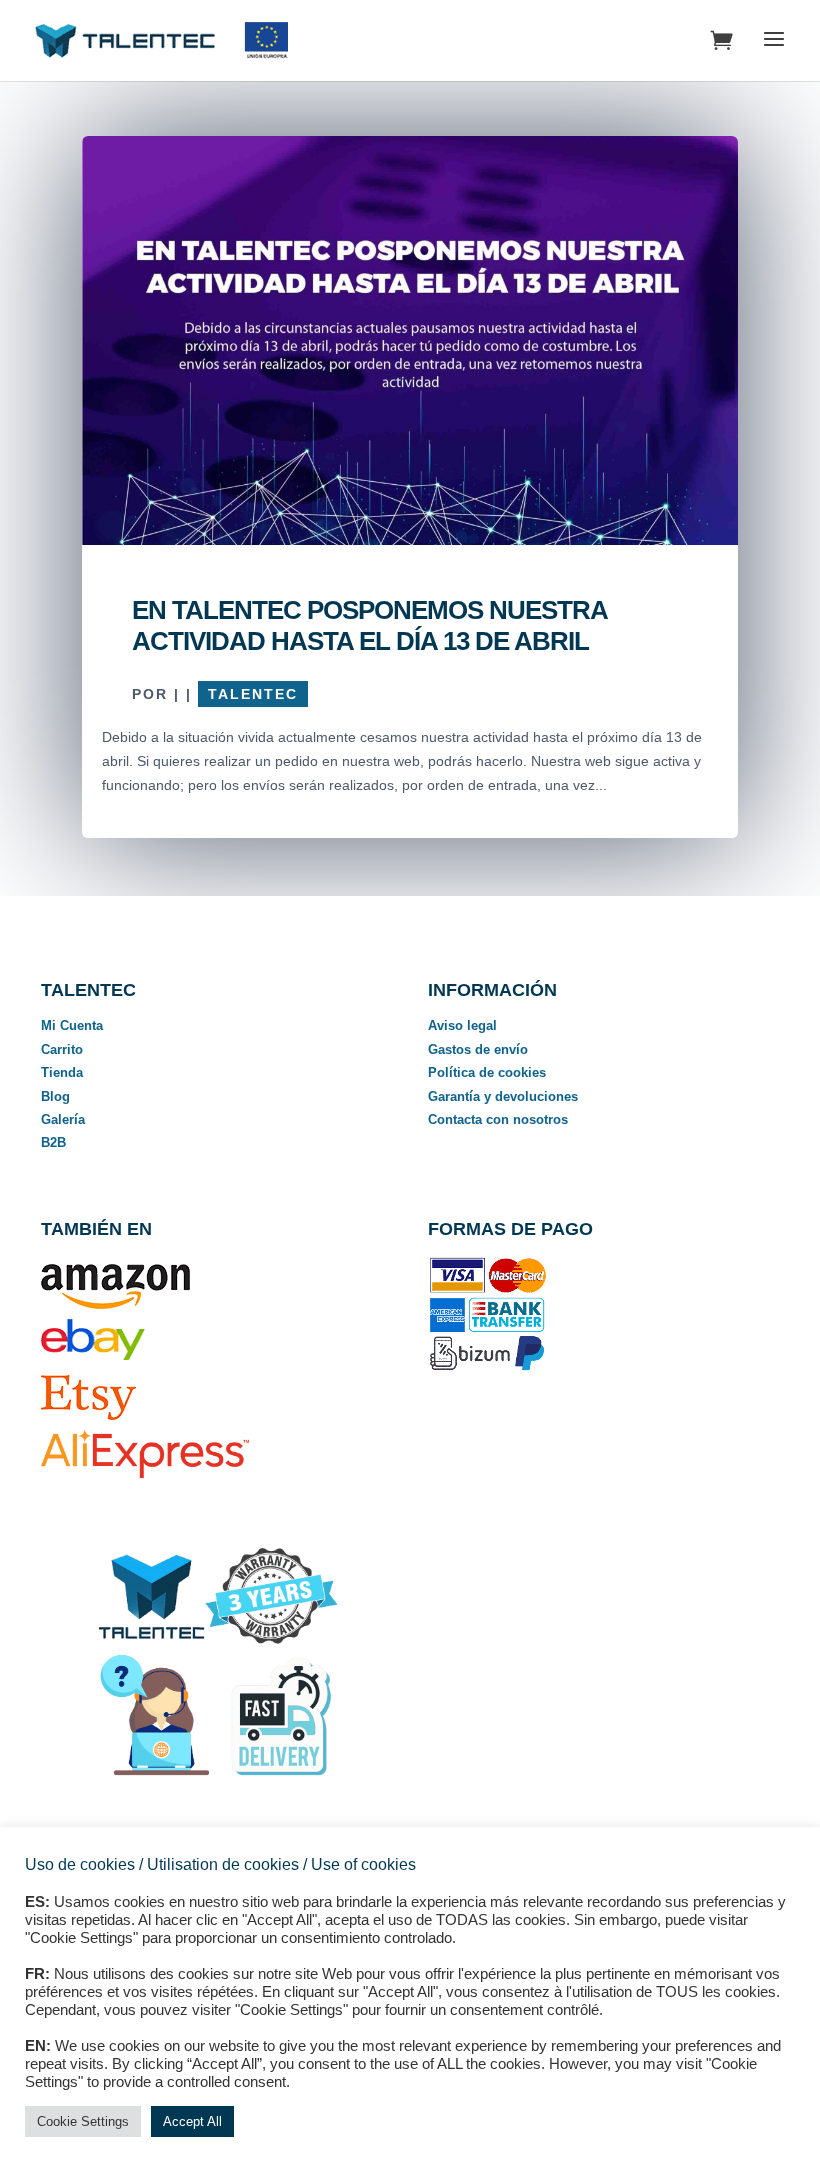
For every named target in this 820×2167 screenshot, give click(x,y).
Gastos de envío (478, 1049)
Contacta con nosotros (498, 1119)
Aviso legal (462, 1025)
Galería (63, 1119)
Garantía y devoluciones (503, 1096)
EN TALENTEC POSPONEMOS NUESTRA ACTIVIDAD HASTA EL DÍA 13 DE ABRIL (369, 625)
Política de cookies (487, 1072)
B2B (53, 1142)
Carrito (62, 1049)
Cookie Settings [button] (83, 2121)
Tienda (62, 1072)
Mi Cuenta (72, 1025)
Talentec (253, 694)
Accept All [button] (192, 2121)
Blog (55, 1096)
